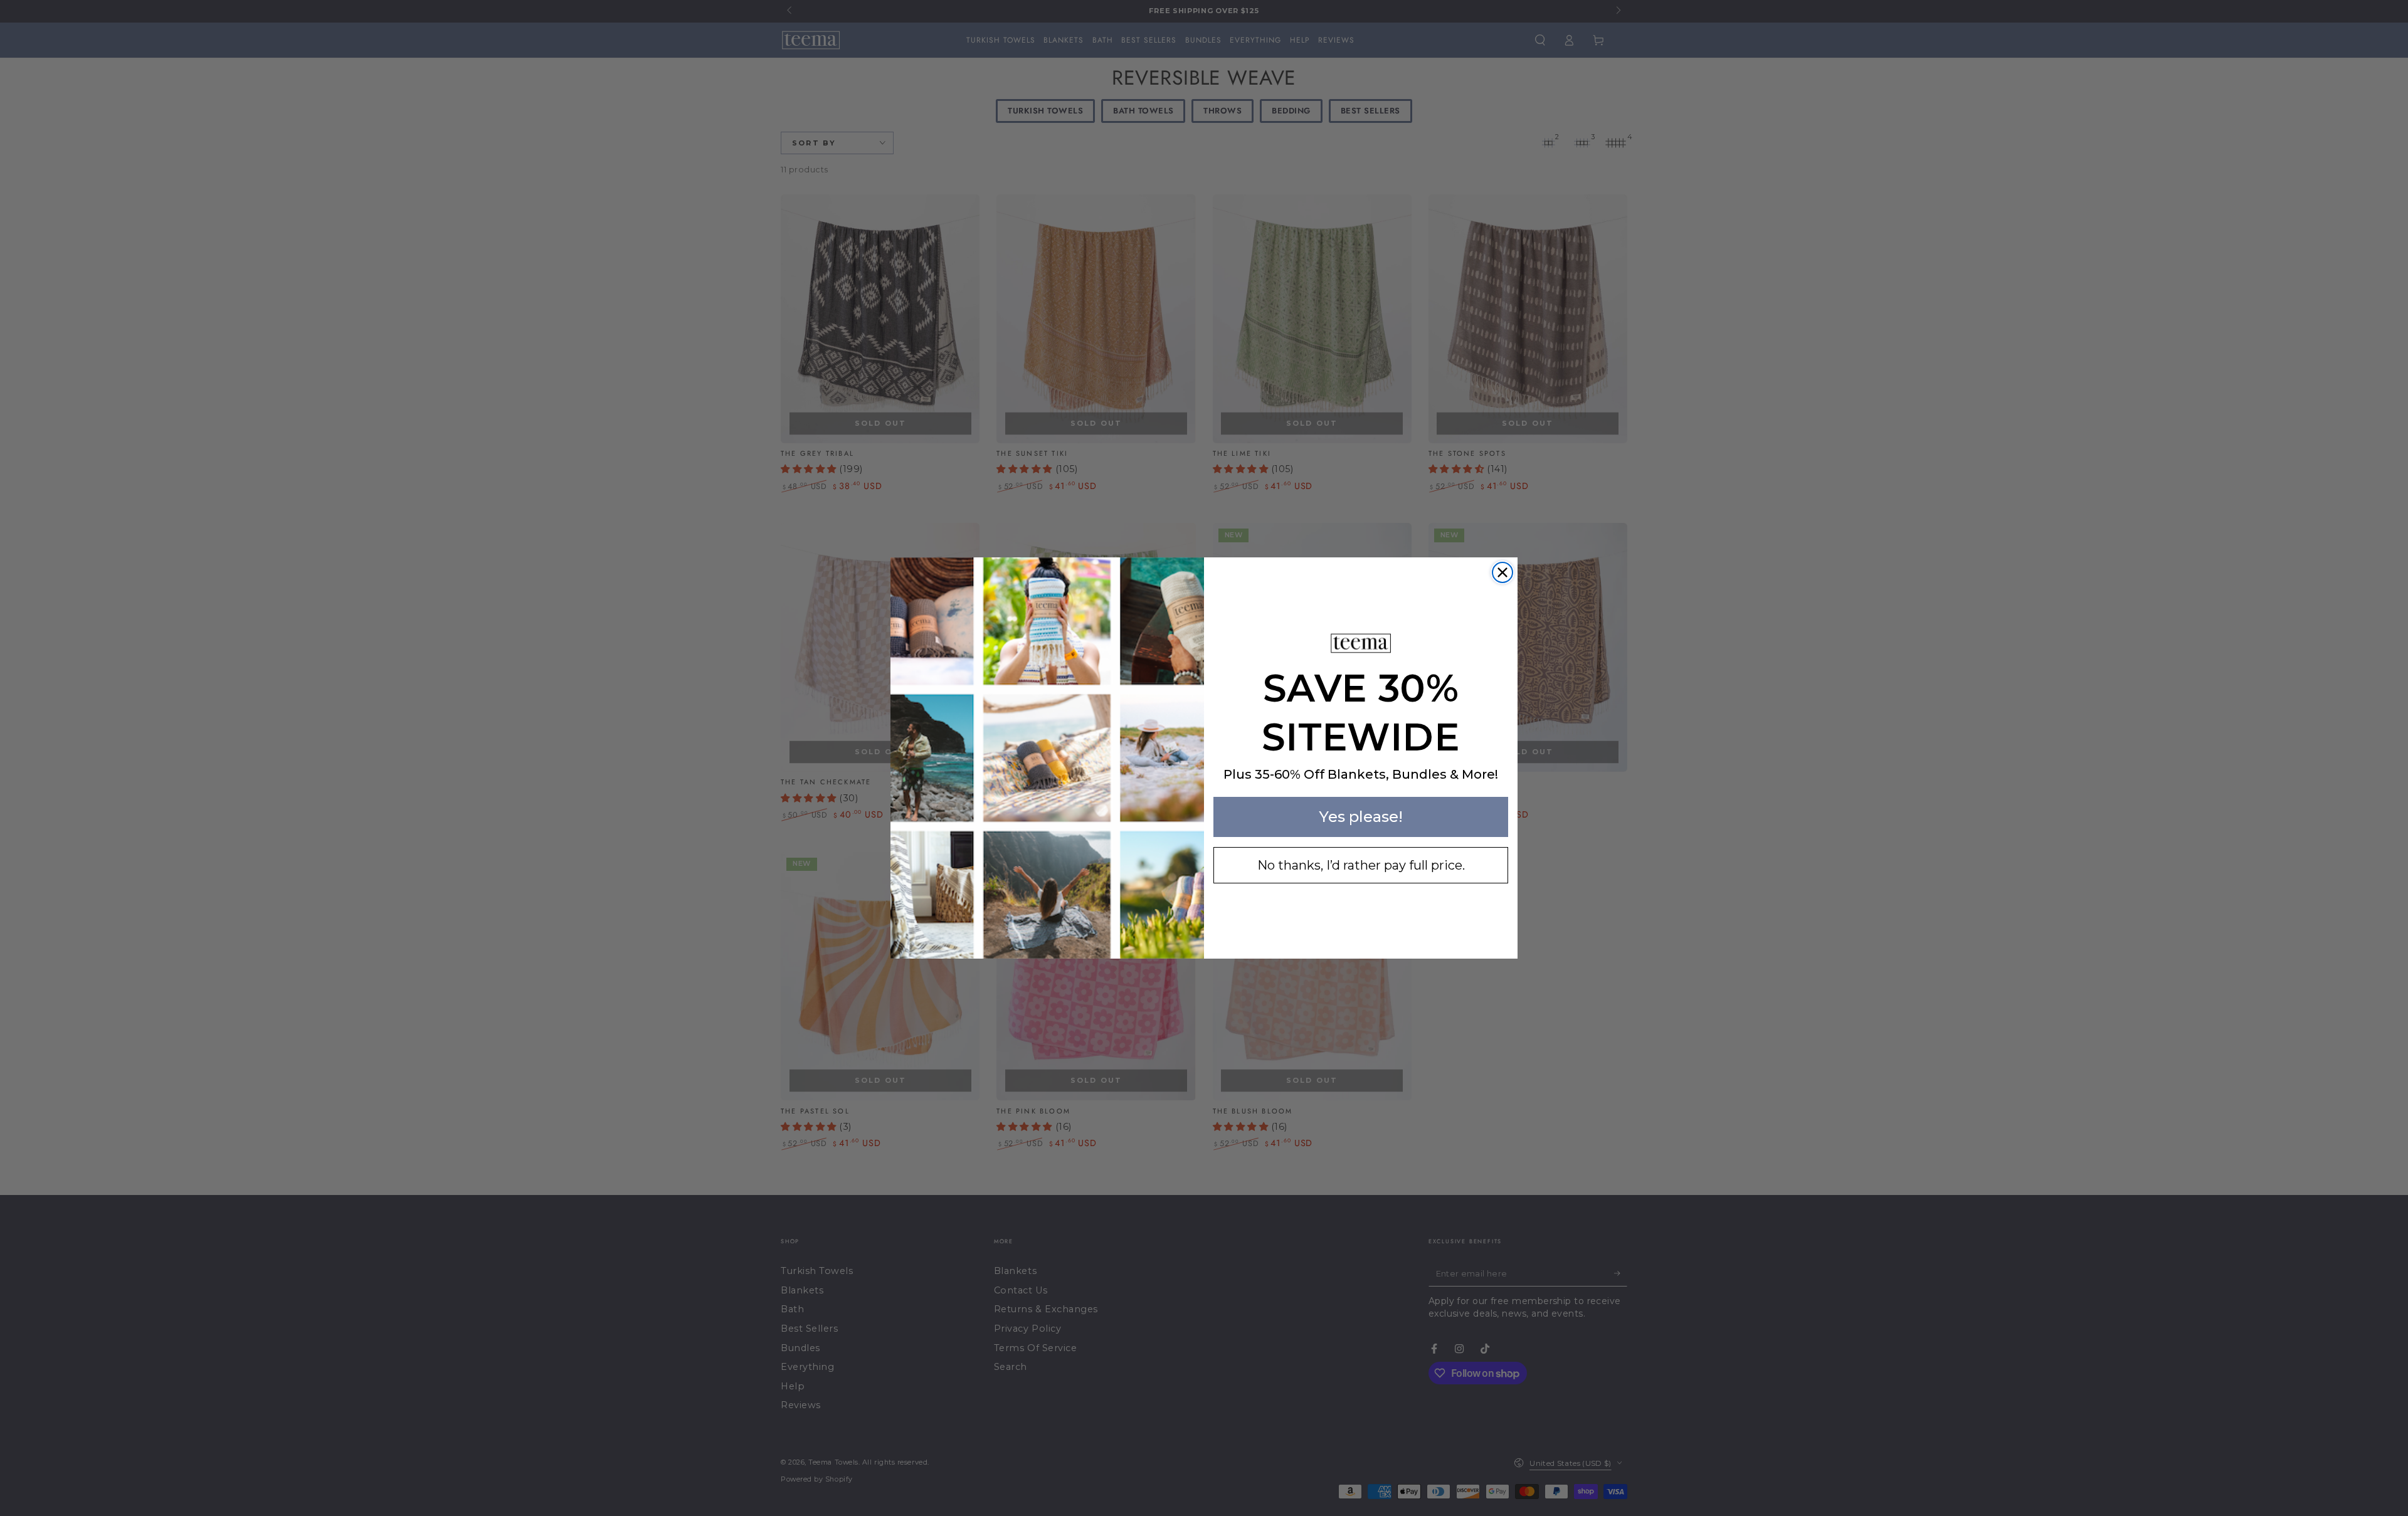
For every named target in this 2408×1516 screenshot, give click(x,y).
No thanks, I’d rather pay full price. (1361, 865)
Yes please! (1361, 817)
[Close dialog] (1502, 572)
